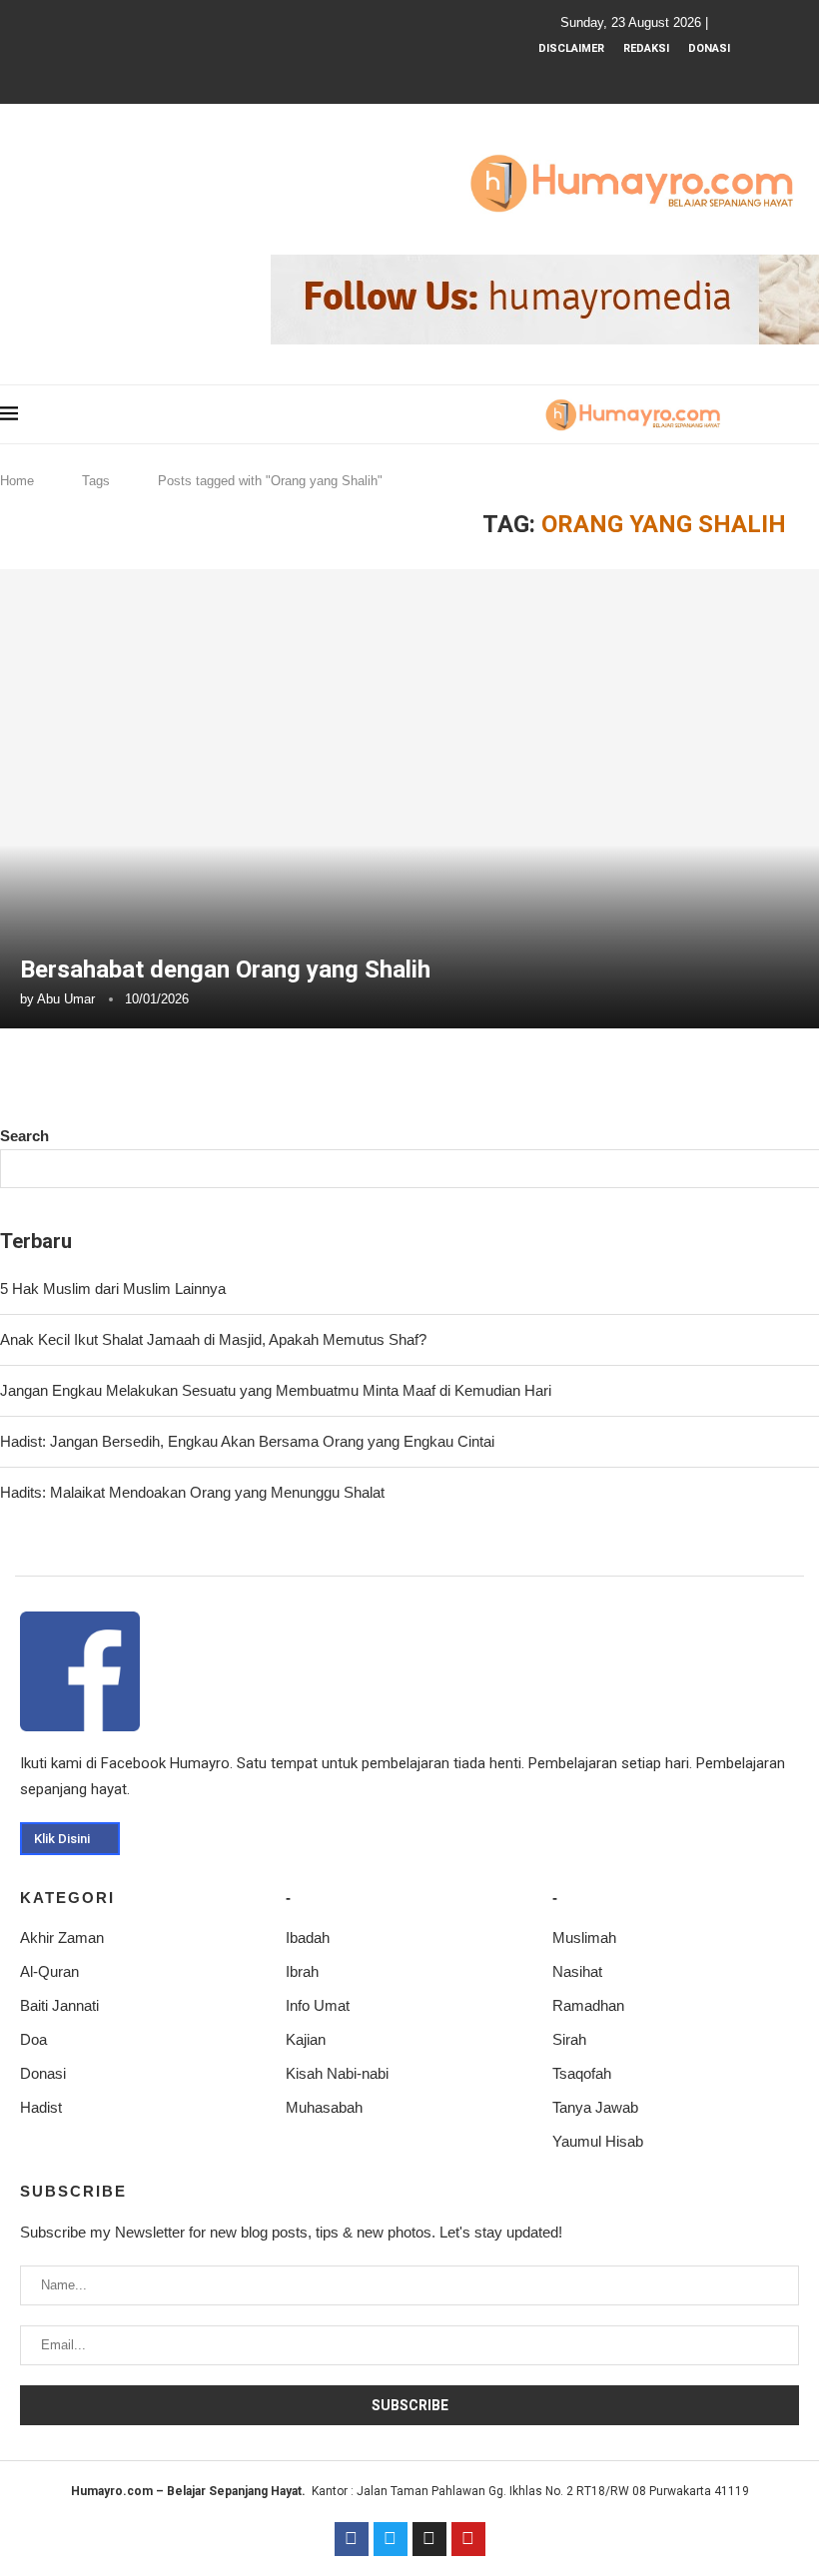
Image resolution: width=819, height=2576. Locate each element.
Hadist (41, 2107)
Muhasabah (324, 2107)
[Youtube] (646, 75)
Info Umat (318, 2005)
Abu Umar (66, 999)
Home (17, 481)
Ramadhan (588, 2005)
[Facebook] (592, 75)
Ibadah (308, 1937)
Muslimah (584, 1937)
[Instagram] (619, 75)
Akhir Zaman (62, 1937)
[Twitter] (391, 2539)
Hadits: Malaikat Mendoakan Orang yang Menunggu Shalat (192, 1492)
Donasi (709, 48)
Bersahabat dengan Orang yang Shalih (225, 969)
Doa (33, 2039)
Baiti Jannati (59, 2005)
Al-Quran (49, 1971)
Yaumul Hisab (598, 2141)
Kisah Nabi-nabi (337, 2073)
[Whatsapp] (673, 75)
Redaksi (646, 48)
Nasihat (577, 1971)
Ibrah (302, 1971)
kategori (67, 1898)
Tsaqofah (582, 2073)
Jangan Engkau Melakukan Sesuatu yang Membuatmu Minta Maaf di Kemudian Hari (276, 1390)
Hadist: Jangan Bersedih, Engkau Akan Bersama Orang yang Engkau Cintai (247, 1441)
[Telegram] (700, 75)
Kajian (306, 2039)
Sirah (569, 2039)
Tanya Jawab (595, 2107)
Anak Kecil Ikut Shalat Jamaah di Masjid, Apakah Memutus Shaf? (213, 1339)
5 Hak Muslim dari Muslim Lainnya (113, 1288)
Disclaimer (571, 48)
